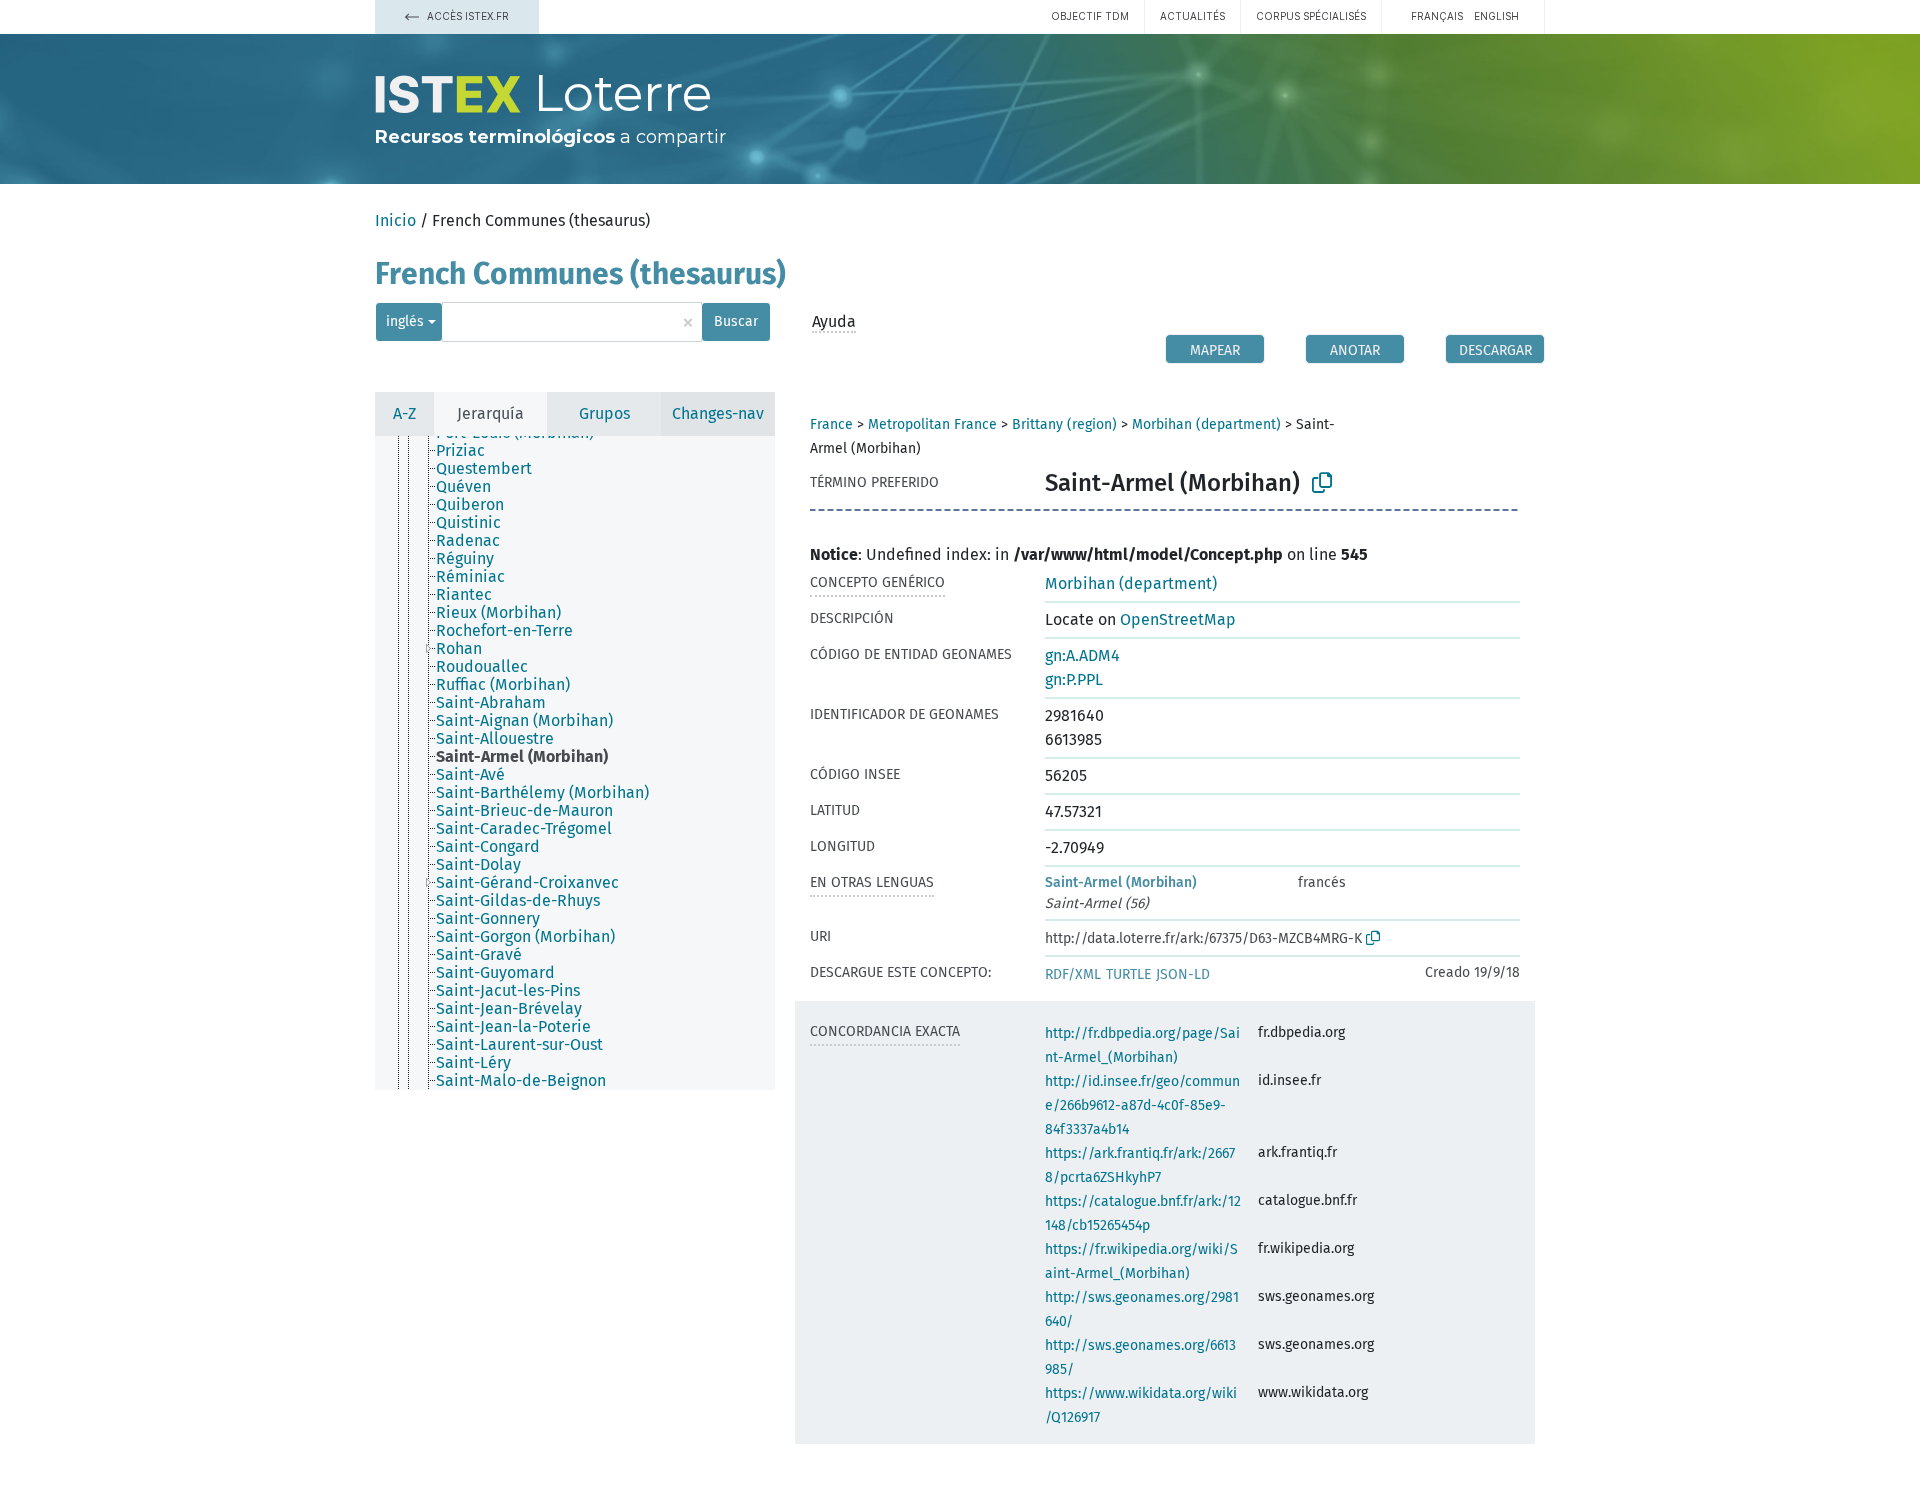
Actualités (1192, 16)
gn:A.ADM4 (1082, 655)
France (831, 424)
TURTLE (1128, 974)
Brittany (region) (1064, 424)
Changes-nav (718, 413)
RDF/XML (1073, 974)
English (1496, 16)
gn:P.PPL (1074, 679)
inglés (405, 321)
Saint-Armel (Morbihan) (1121, 882)
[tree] (575, 763)
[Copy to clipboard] (1322, 483)
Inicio (395, 220)
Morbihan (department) (1206, 424)
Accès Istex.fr (466, 16)
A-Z (404, 413)
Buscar (736, 321)
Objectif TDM (1090, 16)
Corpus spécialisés (1311, 16)
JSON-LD (1183, 974)
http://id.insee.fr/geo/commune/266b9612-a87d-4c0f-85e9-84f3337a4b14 (1142, 1105)
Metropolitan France (932, 424)
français (1437, 16)
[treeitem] (469, 451)
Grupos (604, 413)
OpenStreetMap (1178, 619)
